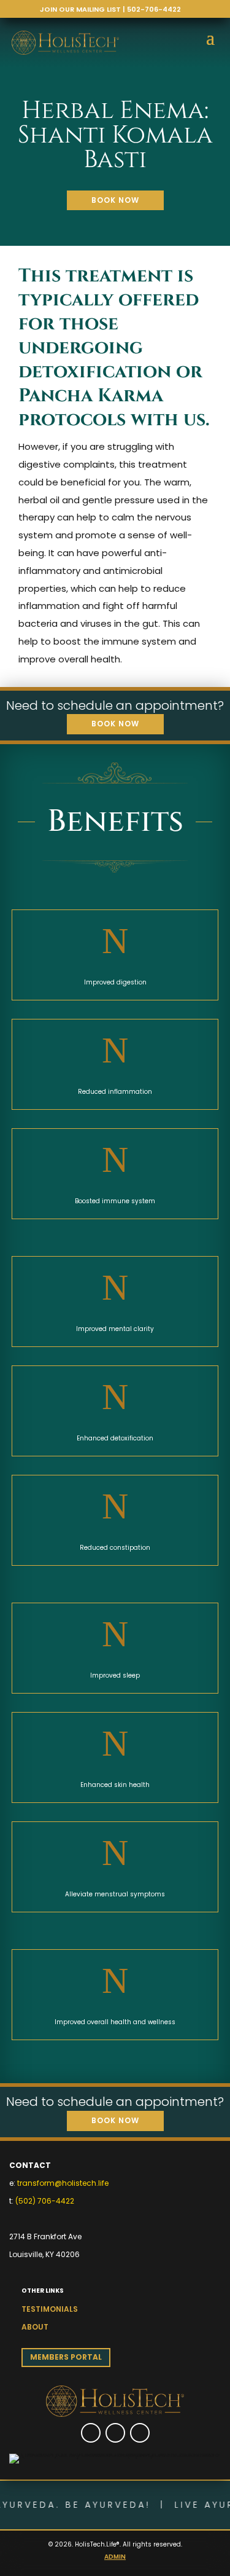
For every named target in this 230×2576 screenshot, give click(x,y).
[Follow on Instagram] (115, 2433)
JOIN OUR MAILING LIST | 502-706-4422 (110, 9)
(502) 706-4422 (45, 2201)
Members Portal (66, 2357)
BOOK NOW (115, 200)
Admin (115, 2557)
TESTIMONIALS (50, 2309)
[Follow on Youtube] (140, 2433)
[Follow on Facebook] (91, 2433)
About (35, 2327)
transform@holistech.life (63, 2183)
